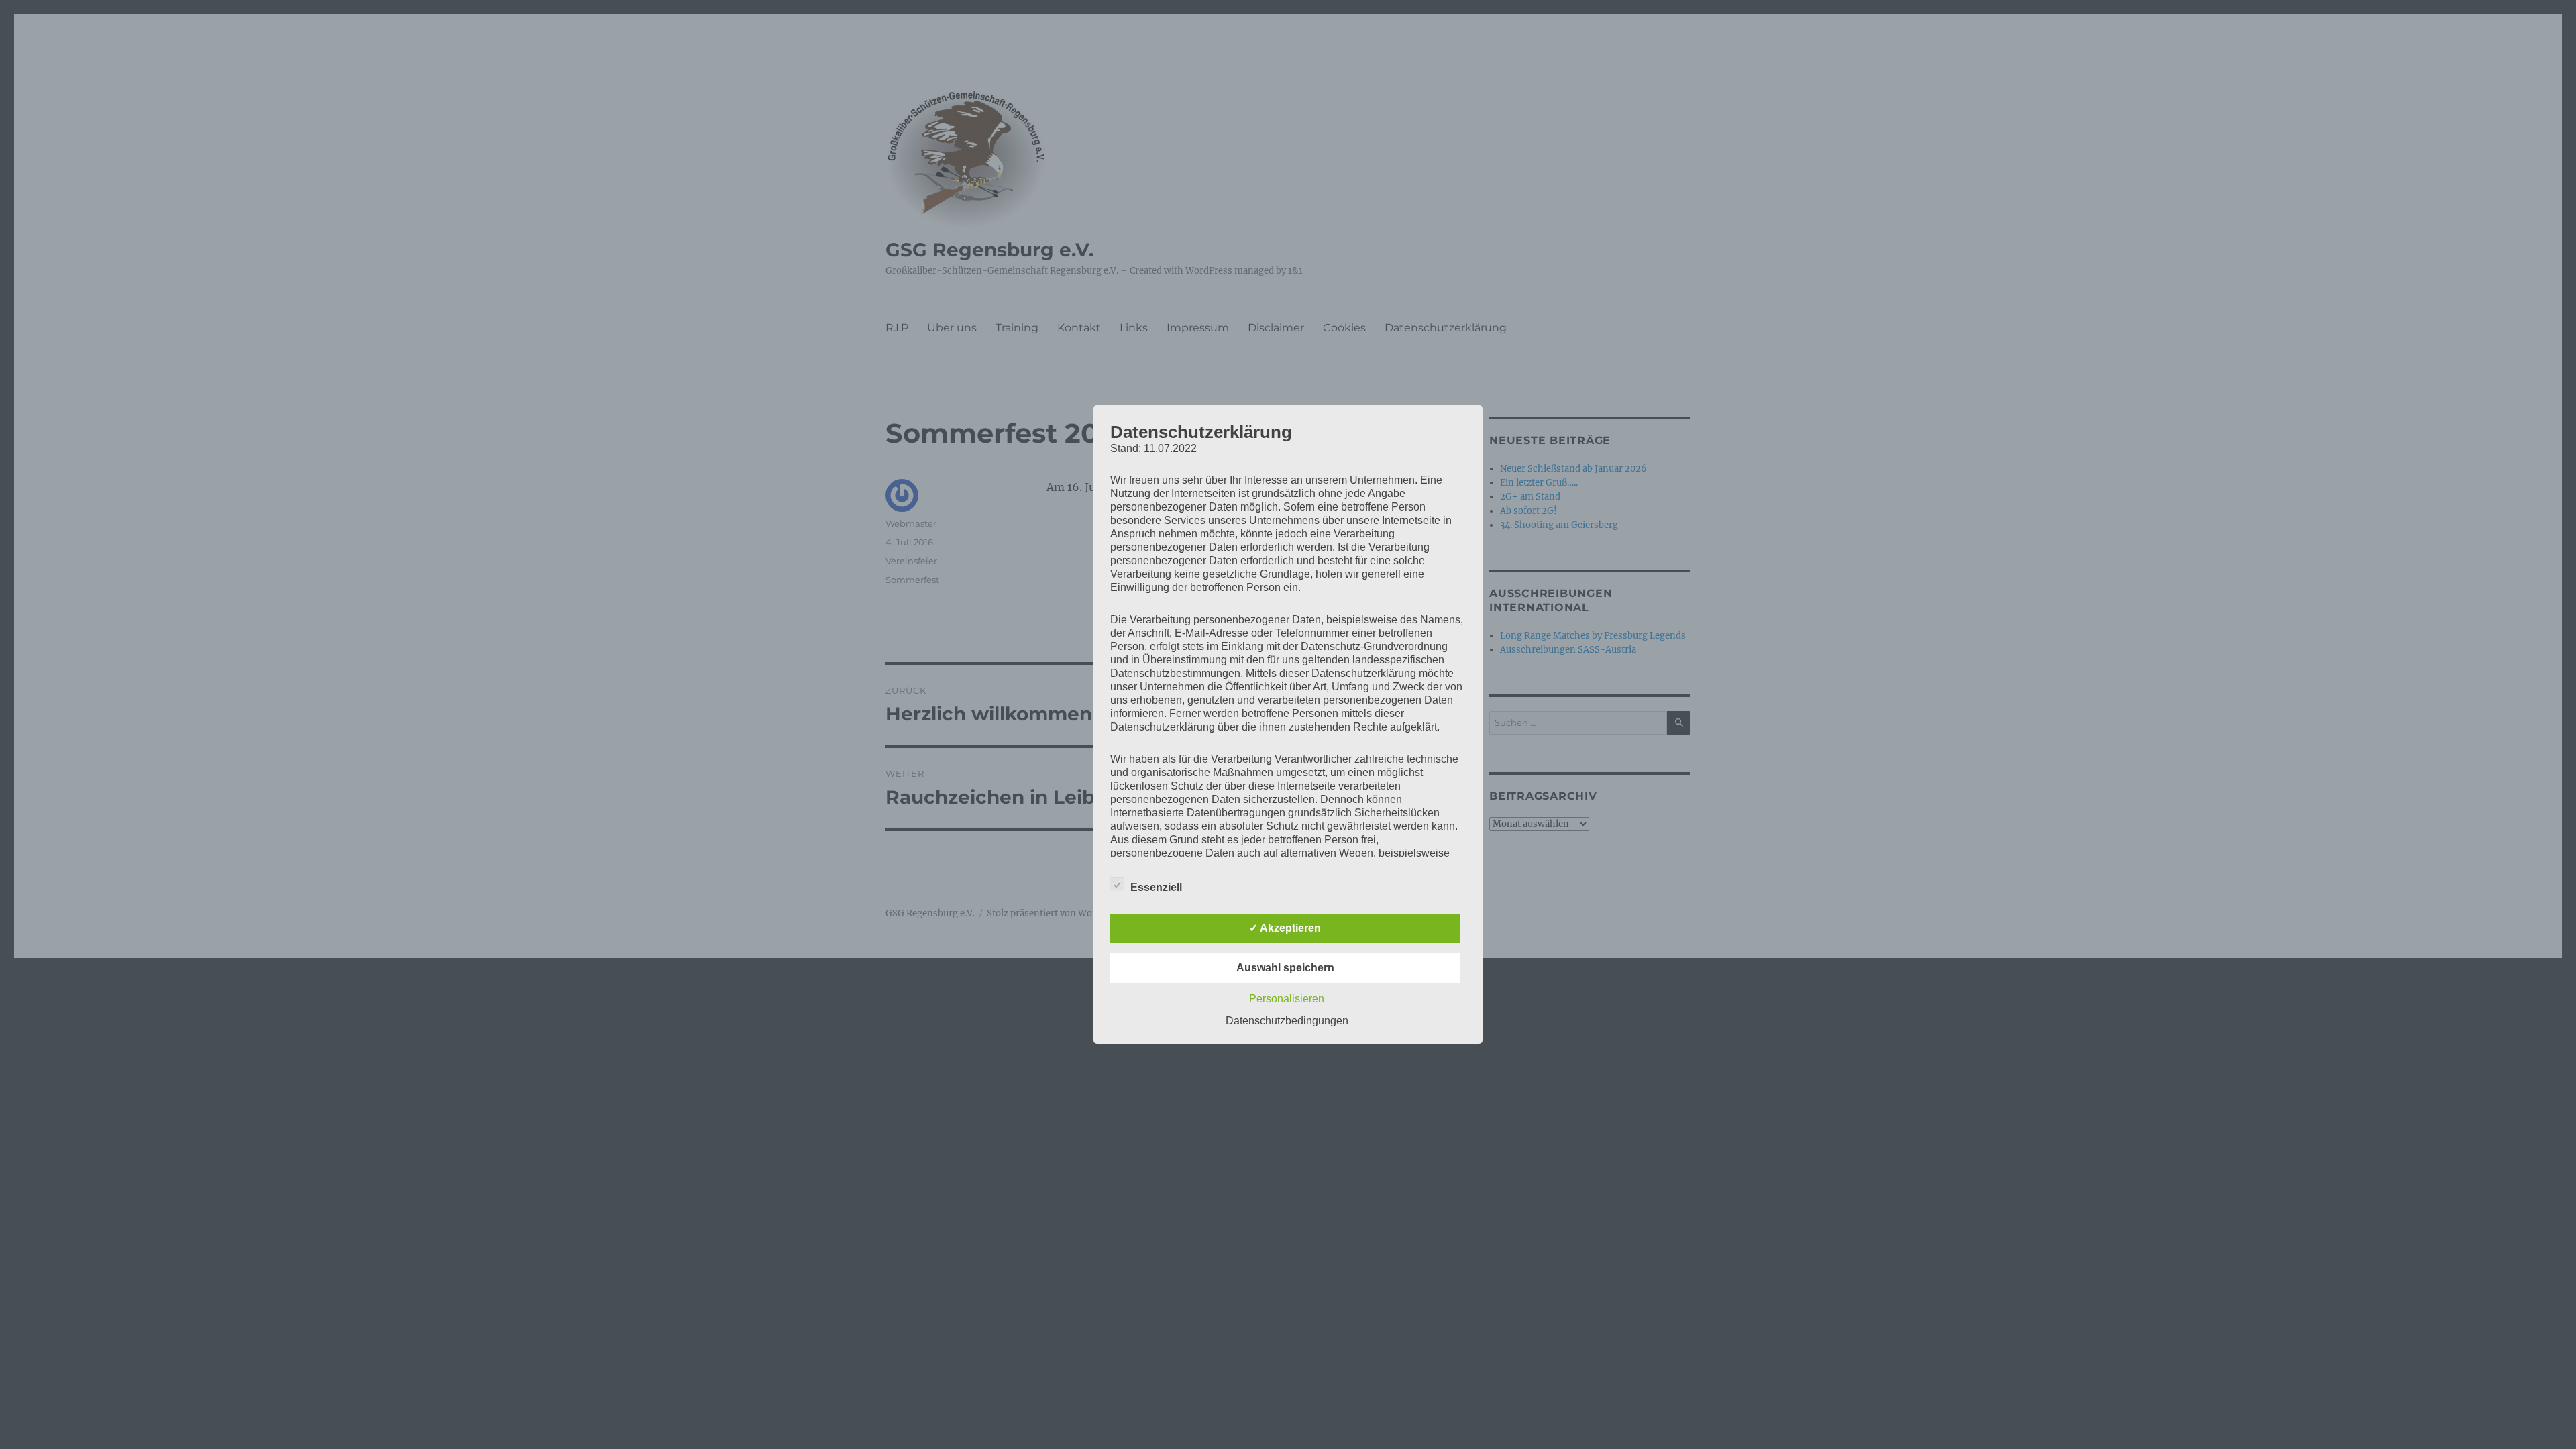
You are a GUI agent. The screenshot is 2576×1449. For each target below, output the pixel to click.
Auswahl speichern (1285, 968)
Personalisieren (1287, 999)
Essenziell (1156, 887)
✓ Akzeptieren (1285, 928)
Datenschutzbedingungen (1287, 1021)
